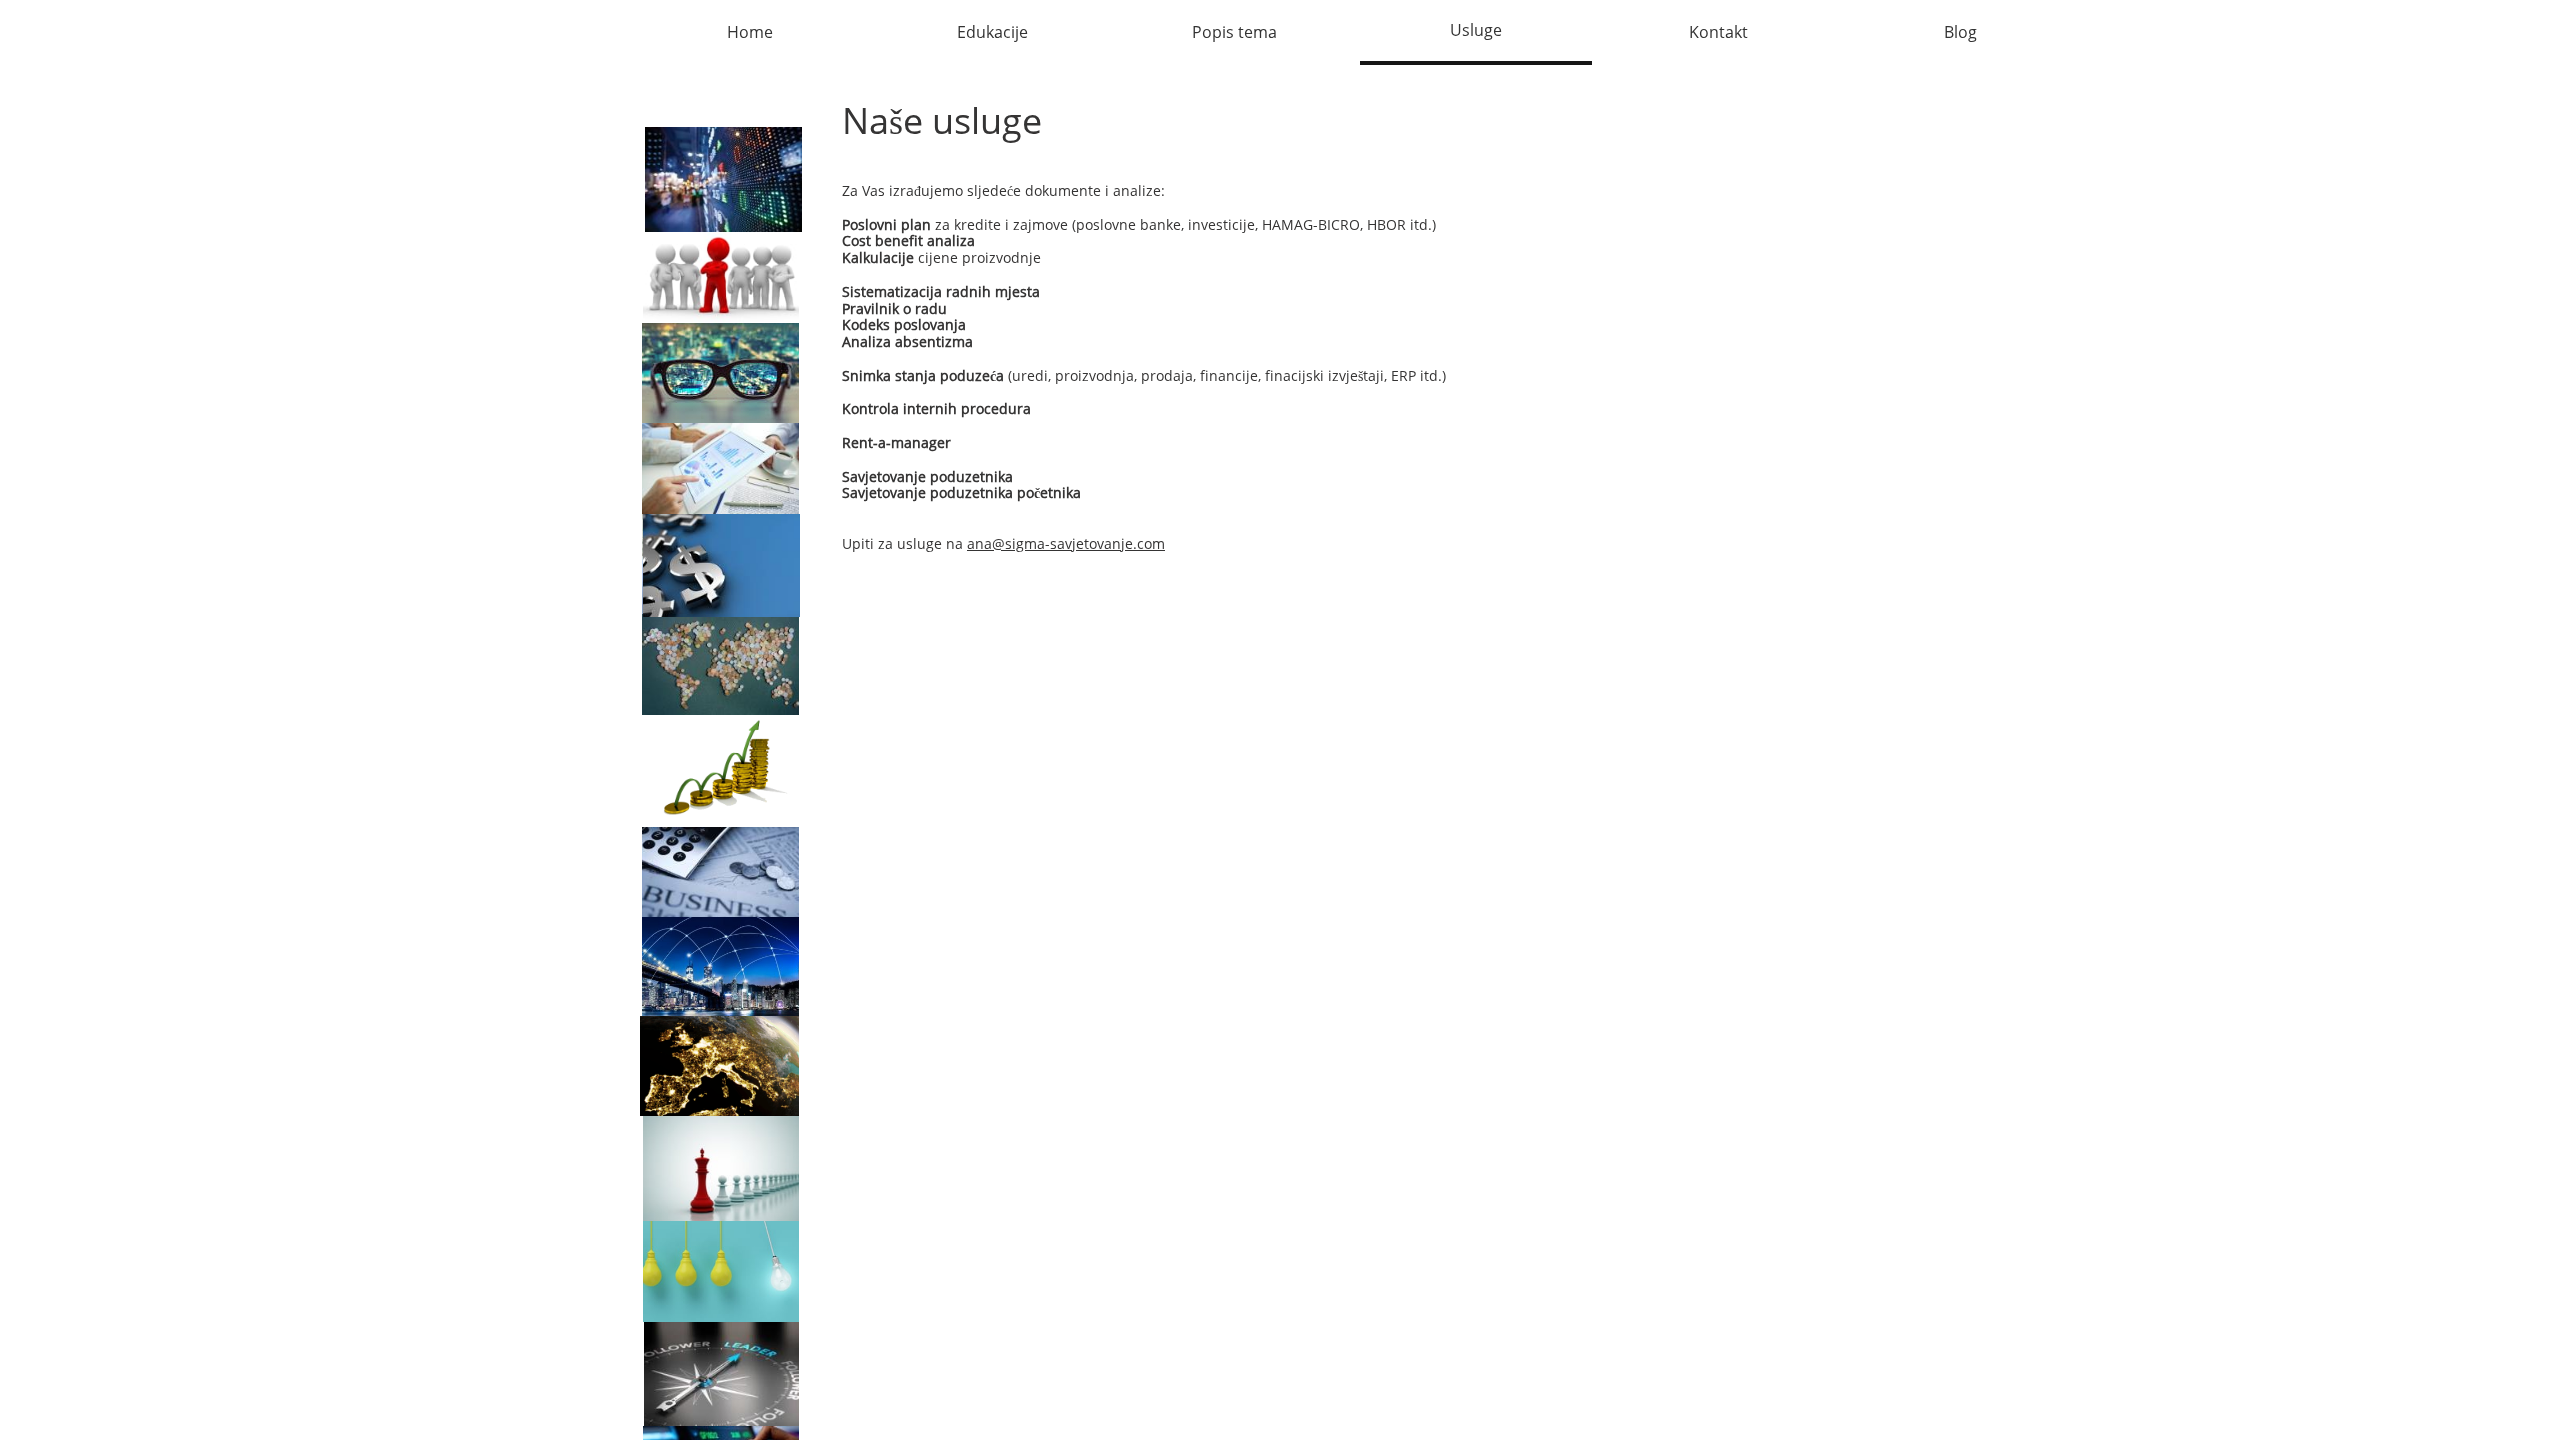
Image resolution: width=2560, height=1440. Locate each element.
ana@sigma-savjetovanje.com (1066, 543)
